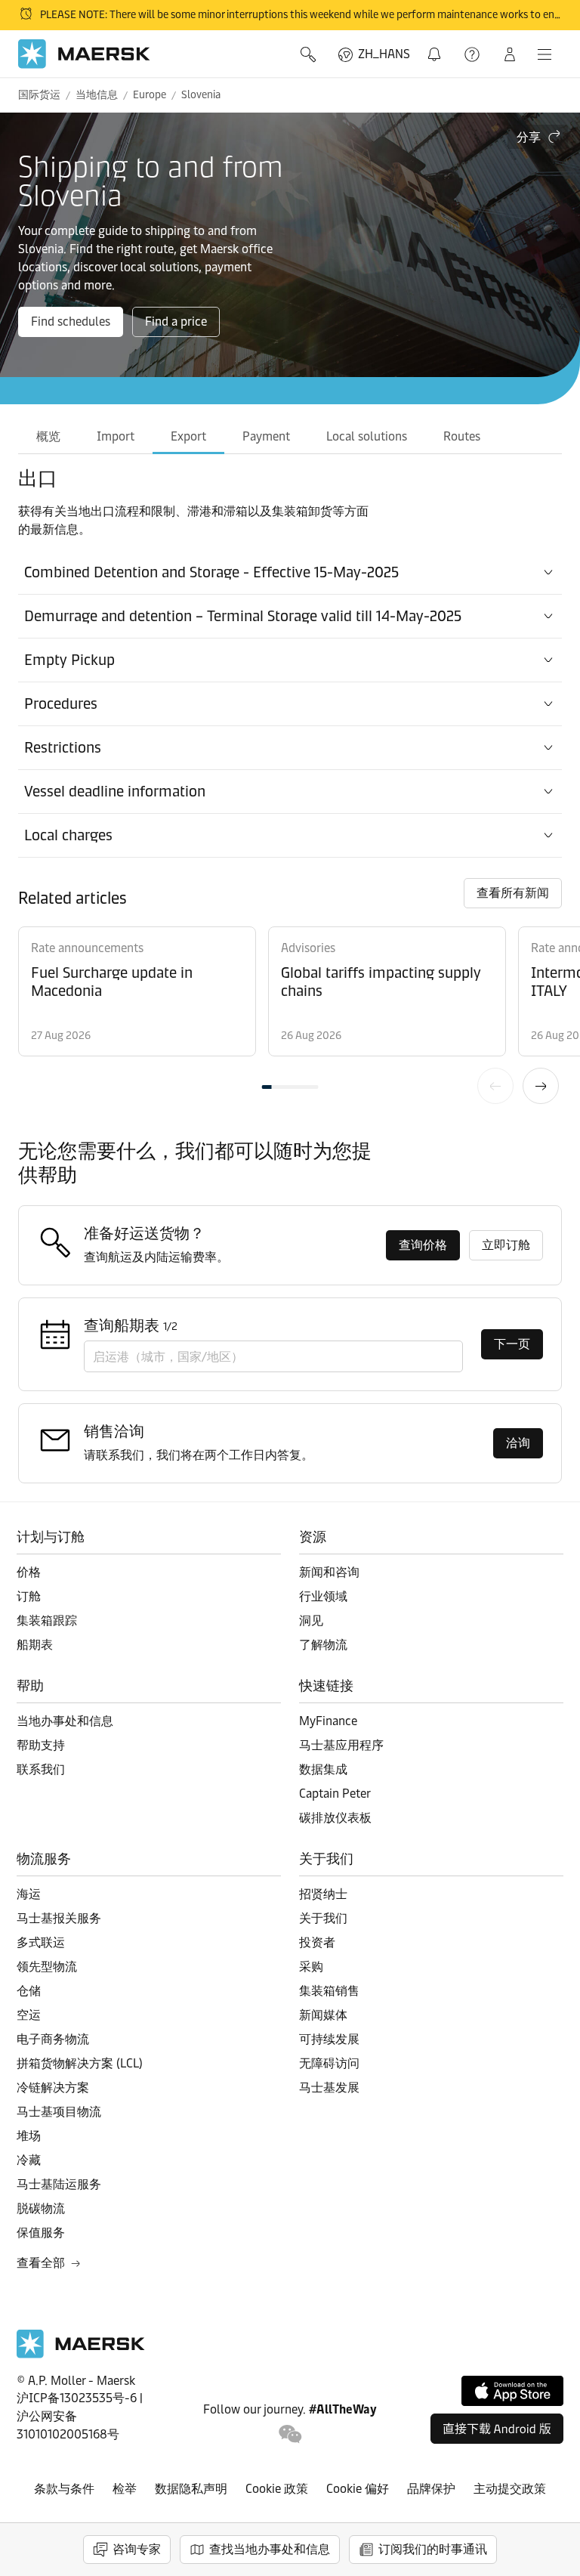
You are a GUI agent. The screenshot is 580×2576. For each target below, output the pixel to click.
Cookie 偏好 (358, 2489)
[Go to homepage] (84, 54)
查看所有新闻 (513, 893)
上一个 (495, 1086)
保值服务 (41, 2233)
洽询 (518, 1443)
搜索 (310, 54)
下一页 (541, 1086)
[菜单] (545, 54)
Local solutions (367, 436)
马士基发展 (329, 2087)
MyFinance (328, 1721)
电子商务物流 (53, 2039)
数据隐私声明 (191, 2489)
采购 (311, 1967)
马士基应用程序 (341, 1745)
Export (188, 436)
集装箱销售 (329, 1991)
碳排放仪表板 (335, 1818)
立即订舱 (506, 1245)
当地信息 (97, 95)
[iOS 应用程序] (512, 2391)
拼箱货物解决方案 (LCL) (80, 2063)
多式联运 (41, 1942)
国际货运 (39, 95)
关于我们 (323, 1918)
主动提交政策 (510, 2489)
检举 (125, 2489)
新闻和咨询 (329, 1572)
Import (116, 436)
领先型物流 (47, 1967)
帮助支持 (474, 54)
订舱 (29, 1596)
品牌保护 (431, 2489)
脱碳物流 (41, 2208)
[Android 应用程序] (497, 2429)
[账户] (510, 54)
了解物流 (323, 1645)
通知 (437, 46)
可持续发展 (329, 2039)
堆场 (29, 2136)
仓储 (29, 1991)
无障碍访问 (329, 2063)
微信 (290, 2434)
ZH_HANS (384, 54)
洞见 (311, 1620)
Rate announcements (87, 948)
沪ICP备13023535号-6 (77, 2398)
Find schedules (71, 322)
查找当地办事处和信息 (270, 2549)
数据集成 (323, 1769)
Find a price (176, 322)
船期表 (35, 1645)
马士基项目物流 (59, 2112)
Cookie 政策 (277, 2489)
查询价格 (423, 1245)
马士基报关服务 (59, 1918)
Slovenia (201, 95)
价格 (29, 1572)
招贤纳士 (323, 1894)
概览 (48, 436)
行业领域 (323, 1596)
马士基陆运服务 (59, 2184)
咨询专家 (137, 2549)
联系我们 (41, 1769)
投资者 (317, 1942)
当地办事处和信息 (65, 1721)
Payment (266, 436)
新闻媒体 (323, 2015)
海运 (29, 1894)
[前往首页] (81, 2354)
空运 (29, 2015)
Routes (462, 436)
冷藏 (29, 2160)
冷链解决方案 (53, 2087)
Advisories (308, 948)
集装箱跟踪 (47, 1620)
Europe (150, 95)
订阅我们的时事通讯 (433, 2549)
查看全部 (41, 2263)
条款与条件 (64, 2489)
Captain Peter (335, 1794)
